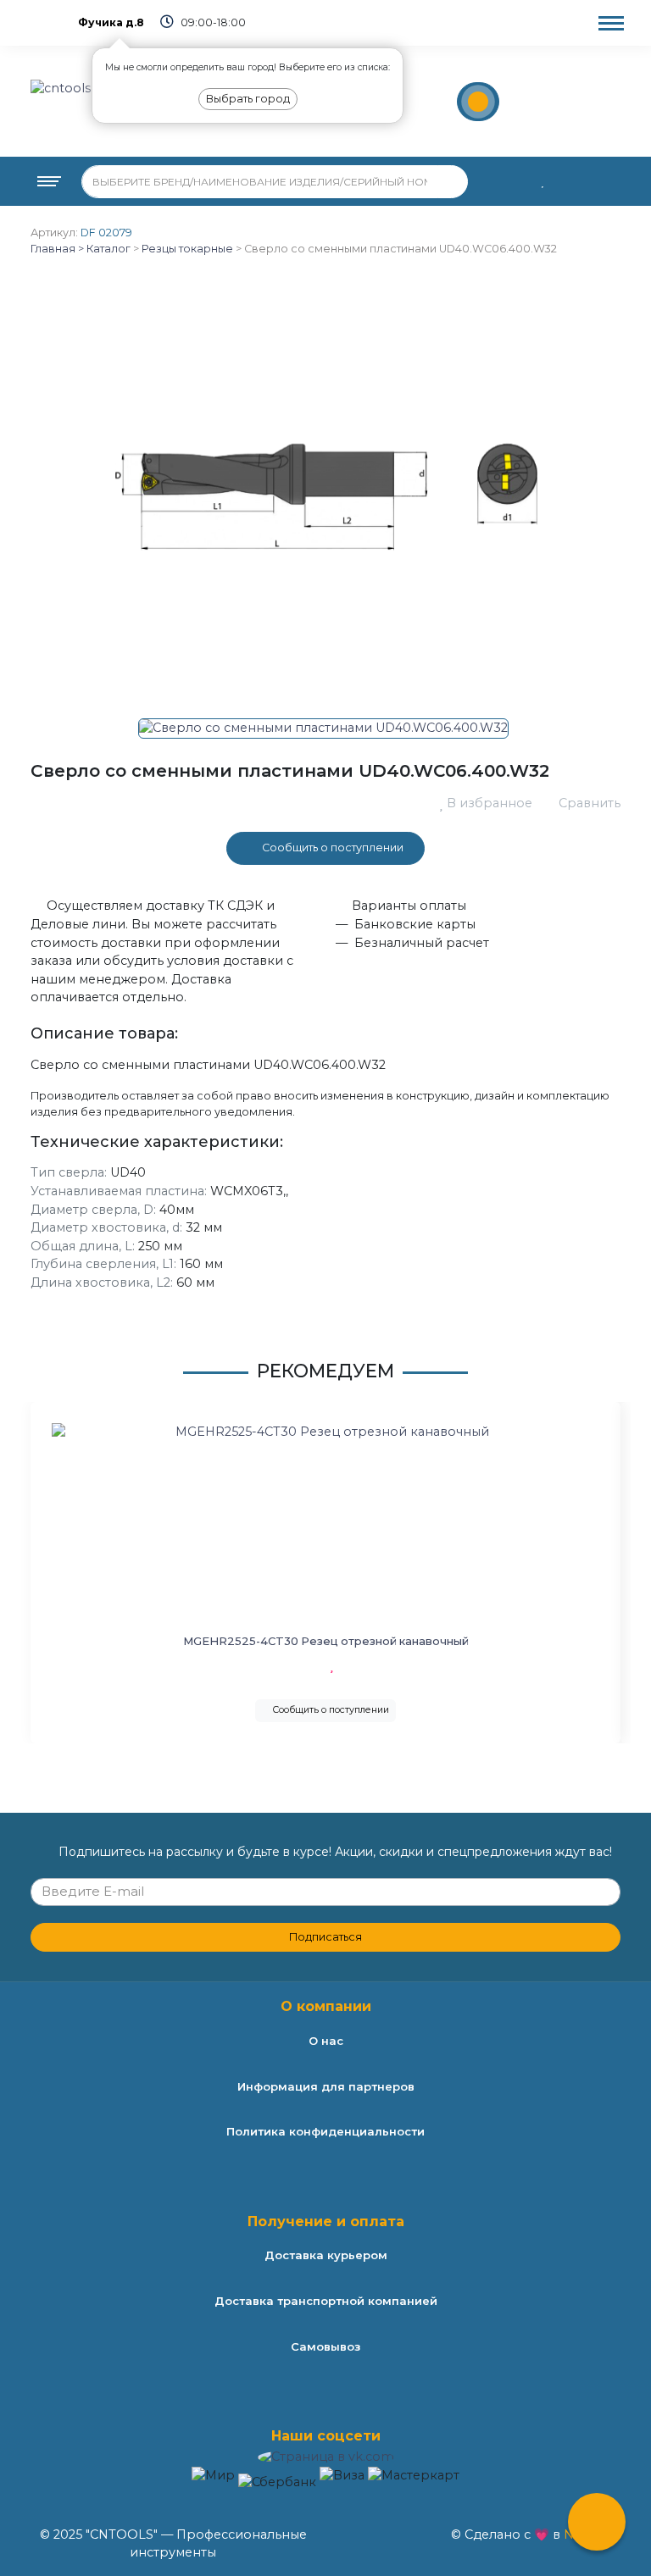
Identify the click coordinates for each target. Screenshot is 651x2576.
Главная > (57, 249)
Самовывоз (325, 2346)
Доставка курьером (326, 2255)
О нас (326, 2041)
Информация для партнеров (326, 2086)
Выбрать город (248, 99)
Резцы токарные (187, 249)
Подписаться (325, 1937)
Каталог (107, 249)
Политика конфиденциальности (325, 2131)
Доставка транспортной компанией (326, 2301)
